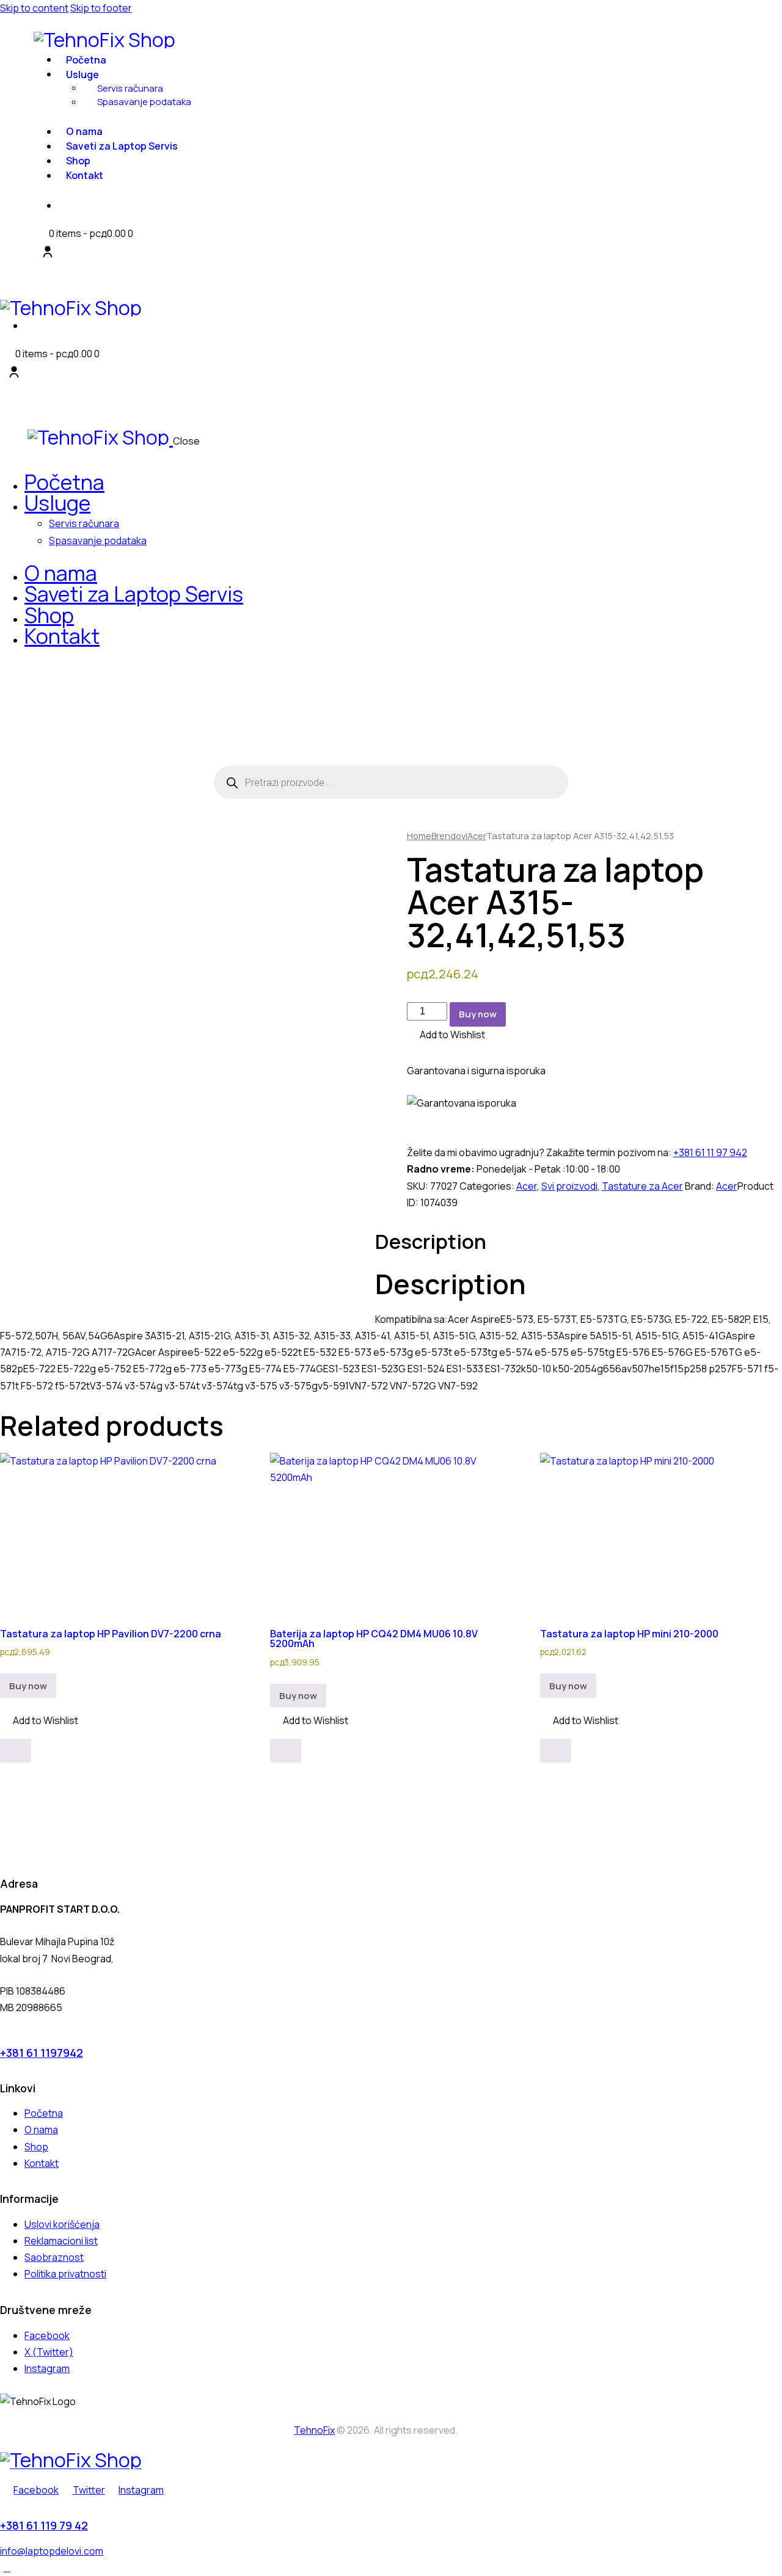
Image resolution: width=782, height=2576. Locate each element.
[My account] (48, 252)
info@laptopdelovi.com (52, 2551)
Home (419, 835)
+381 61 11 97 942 (710, 1152)
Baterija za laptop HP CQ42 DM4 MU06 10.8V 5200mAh (374, 1639)
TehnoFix (314, 2430)
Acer (477, 835)
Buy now (478, 1014)
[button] (446, 1035)
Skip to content (34, 8)
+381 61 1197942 (42, 2053)
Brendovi (449, 835)
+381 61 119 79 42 (44, 2525)
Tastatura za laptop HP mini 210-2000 (629, 1634)
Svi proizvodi (569, 1186)
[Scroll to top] (7, 2567)
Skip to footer (101, 8)
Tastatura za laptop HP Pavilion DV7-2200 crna (111, 1634)
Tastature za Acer (642, 1186)
